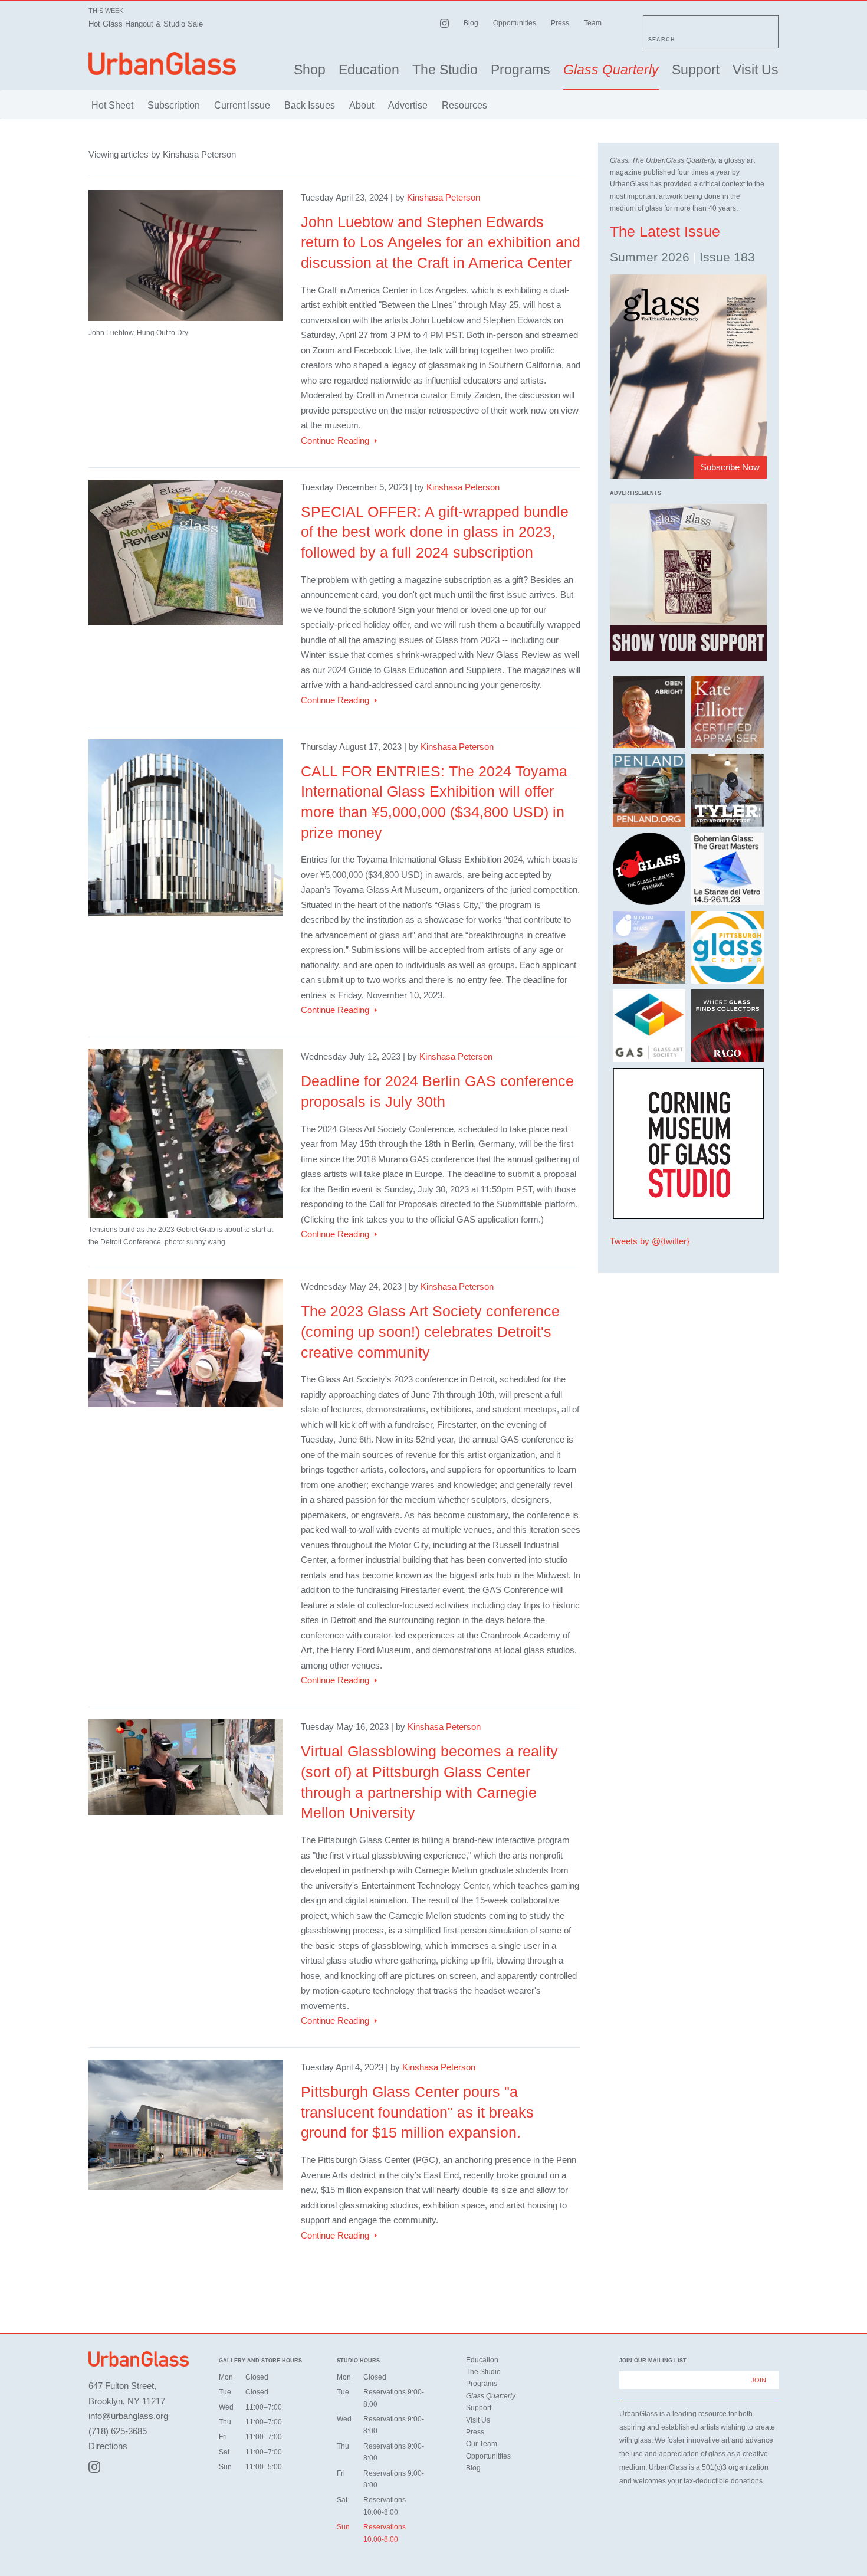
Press (560, 23)
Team (593, 23)
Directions (108, 2446)
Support (696, 70)
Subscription (174, 105)
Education (369, 70)
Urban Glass (162, 63)
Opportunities (515, 23)
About (362, 105)
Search (662, 40)
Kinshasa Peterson (444, 197)
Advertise (408, 105)
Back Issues (310, 105)
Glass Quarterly (611, 70)
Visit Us (756, 70)
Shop (310, 70)
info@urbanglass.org (128, 2416)
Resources (464, 105)
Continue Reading (335, 440)
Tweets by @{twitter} (650, 1241)
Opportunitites (488, 2456)
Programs (520, 70)
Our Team (482, 2444)
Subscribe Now (730, 467)
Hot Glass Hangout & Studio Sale (146, 24)
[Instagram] (94, 2467)
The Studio (445, 70)
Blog (471, 23)
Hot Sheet (112, 105)
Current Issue (242, 105)
